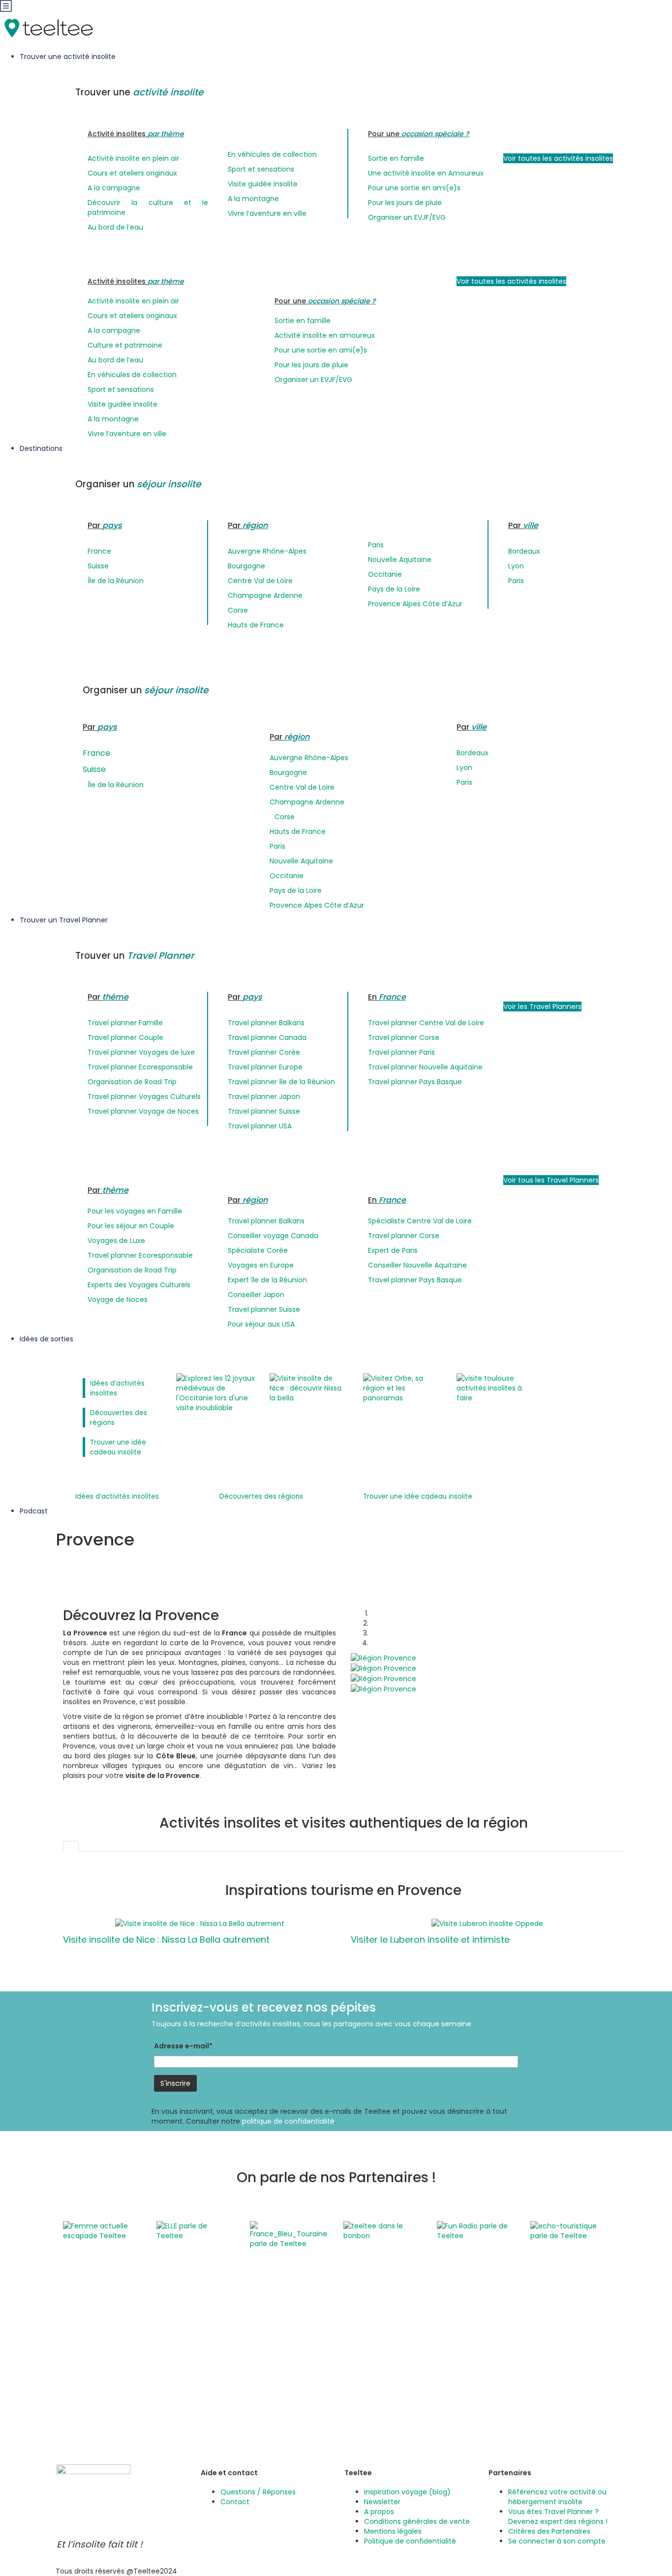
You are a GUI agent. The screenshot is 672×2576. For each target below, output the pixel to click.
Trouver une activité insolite (69, 57)
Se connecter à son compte (557, 2541)
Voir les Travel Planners (542, 1007)
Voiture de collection (379, 2399)
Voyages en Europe (261, 1265)
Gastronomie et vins (378, 2360)
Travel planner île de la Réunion (281, 1082)
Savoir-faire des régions (384, 2370)
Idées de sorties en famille (529, 2331)
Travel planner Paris (401, 1052)
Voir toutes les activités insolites (558, 158)
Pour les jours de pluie (405, 203)
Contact (235, 2502)
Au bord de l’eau (115, 227)
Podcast (34, 1511)
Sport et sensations (261, 169)
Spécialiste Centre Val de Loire (420, 1221)
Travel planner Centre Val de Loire (426, 1023)
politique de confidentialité (288, 2121)
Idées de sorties (47, 1339)
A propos (379, 2512)
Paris (376, 545)
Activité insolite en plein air (133, 158)
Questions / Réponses (258, 2492)
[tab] (71, 1846)
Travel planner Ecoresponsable (140, 1067)
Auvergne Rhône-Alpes (267, 551)
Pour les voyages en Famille (135, 1211)
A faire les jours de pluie (384, 2419)
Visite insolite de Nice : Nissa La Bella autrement (166, 1939)
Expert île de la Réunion (267, 1280)
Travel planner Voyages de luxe (141, 1052)
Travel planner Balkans (266, 1023)
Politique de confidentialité (410, 2541)
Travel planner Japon (264, 1096)
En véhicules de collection (272, 154)
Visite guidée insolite (263, 184)
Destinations (42, 448)
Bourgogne (246, 566)
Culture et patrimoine (125, 345)
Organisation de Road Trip (132, 1082)
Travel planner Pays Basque (415, 1082)
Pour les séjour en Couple (131, 1226)
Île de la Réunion (116, 581)
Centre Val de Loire (260, 581)
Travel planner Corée (264, 1052)
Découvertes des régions (261, 1496)
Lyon (516, 566)
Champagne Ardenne (265, 595)
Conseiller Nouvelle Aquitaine (417, 1265)
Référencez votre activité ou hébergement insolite (557, 2497)
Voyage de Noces (118, 1300)
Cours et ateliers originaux (132, 173)
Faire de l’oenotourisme (524, 2360)
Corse (238, 610)
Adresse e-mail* (183, 2046)
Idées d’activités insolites (117, 1496)
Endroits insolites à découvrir (532, 2321)
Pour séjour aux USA (261, 1324)
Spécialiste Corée (258, 1250)
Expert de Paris (393, 1250)
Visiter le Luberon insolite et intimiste (430, 1939)
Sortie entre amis (373, 2380)
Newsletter (382, 2502)
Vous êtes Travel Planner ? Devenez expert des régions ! (558, 2517)
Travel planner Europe (265, 1067)
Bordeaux (524, 551)
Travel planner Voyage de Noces (143, 1111)
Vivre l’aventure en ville (267, 213)
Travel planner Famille (125, 1023)
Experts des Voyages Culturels (139, 1285)
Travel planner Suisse (264, 1111)
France (99, 551)
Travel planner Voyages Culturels (144, 1096)
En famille (360, 2340)
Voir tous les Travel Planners (551, 1180)
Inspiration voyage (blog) (407, 2492)
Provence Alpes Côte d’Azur (415, 604)
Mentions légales (393, 2531)
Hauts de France (256, 625)
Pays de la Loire (394, 589)
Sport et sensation (375, 2390)
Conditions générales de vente (417, 2521)
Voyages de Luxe (116, 1241)
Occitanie (385, 574)
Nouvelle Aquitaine (400, 560)
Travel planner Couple (125, 1037)
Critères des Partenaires (549, 2531)
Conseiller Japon (256, 1295)
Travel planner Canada (267, 1037)
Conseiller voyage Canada (273, 1236)
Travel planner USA (260, 1126)
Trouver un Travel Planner (65, 920)
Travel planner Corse (404, 1037)
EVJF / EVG (361, 2350)
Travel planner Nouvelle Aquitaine (425, 1067)
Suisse (98, 566)
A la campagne (114, 188)
